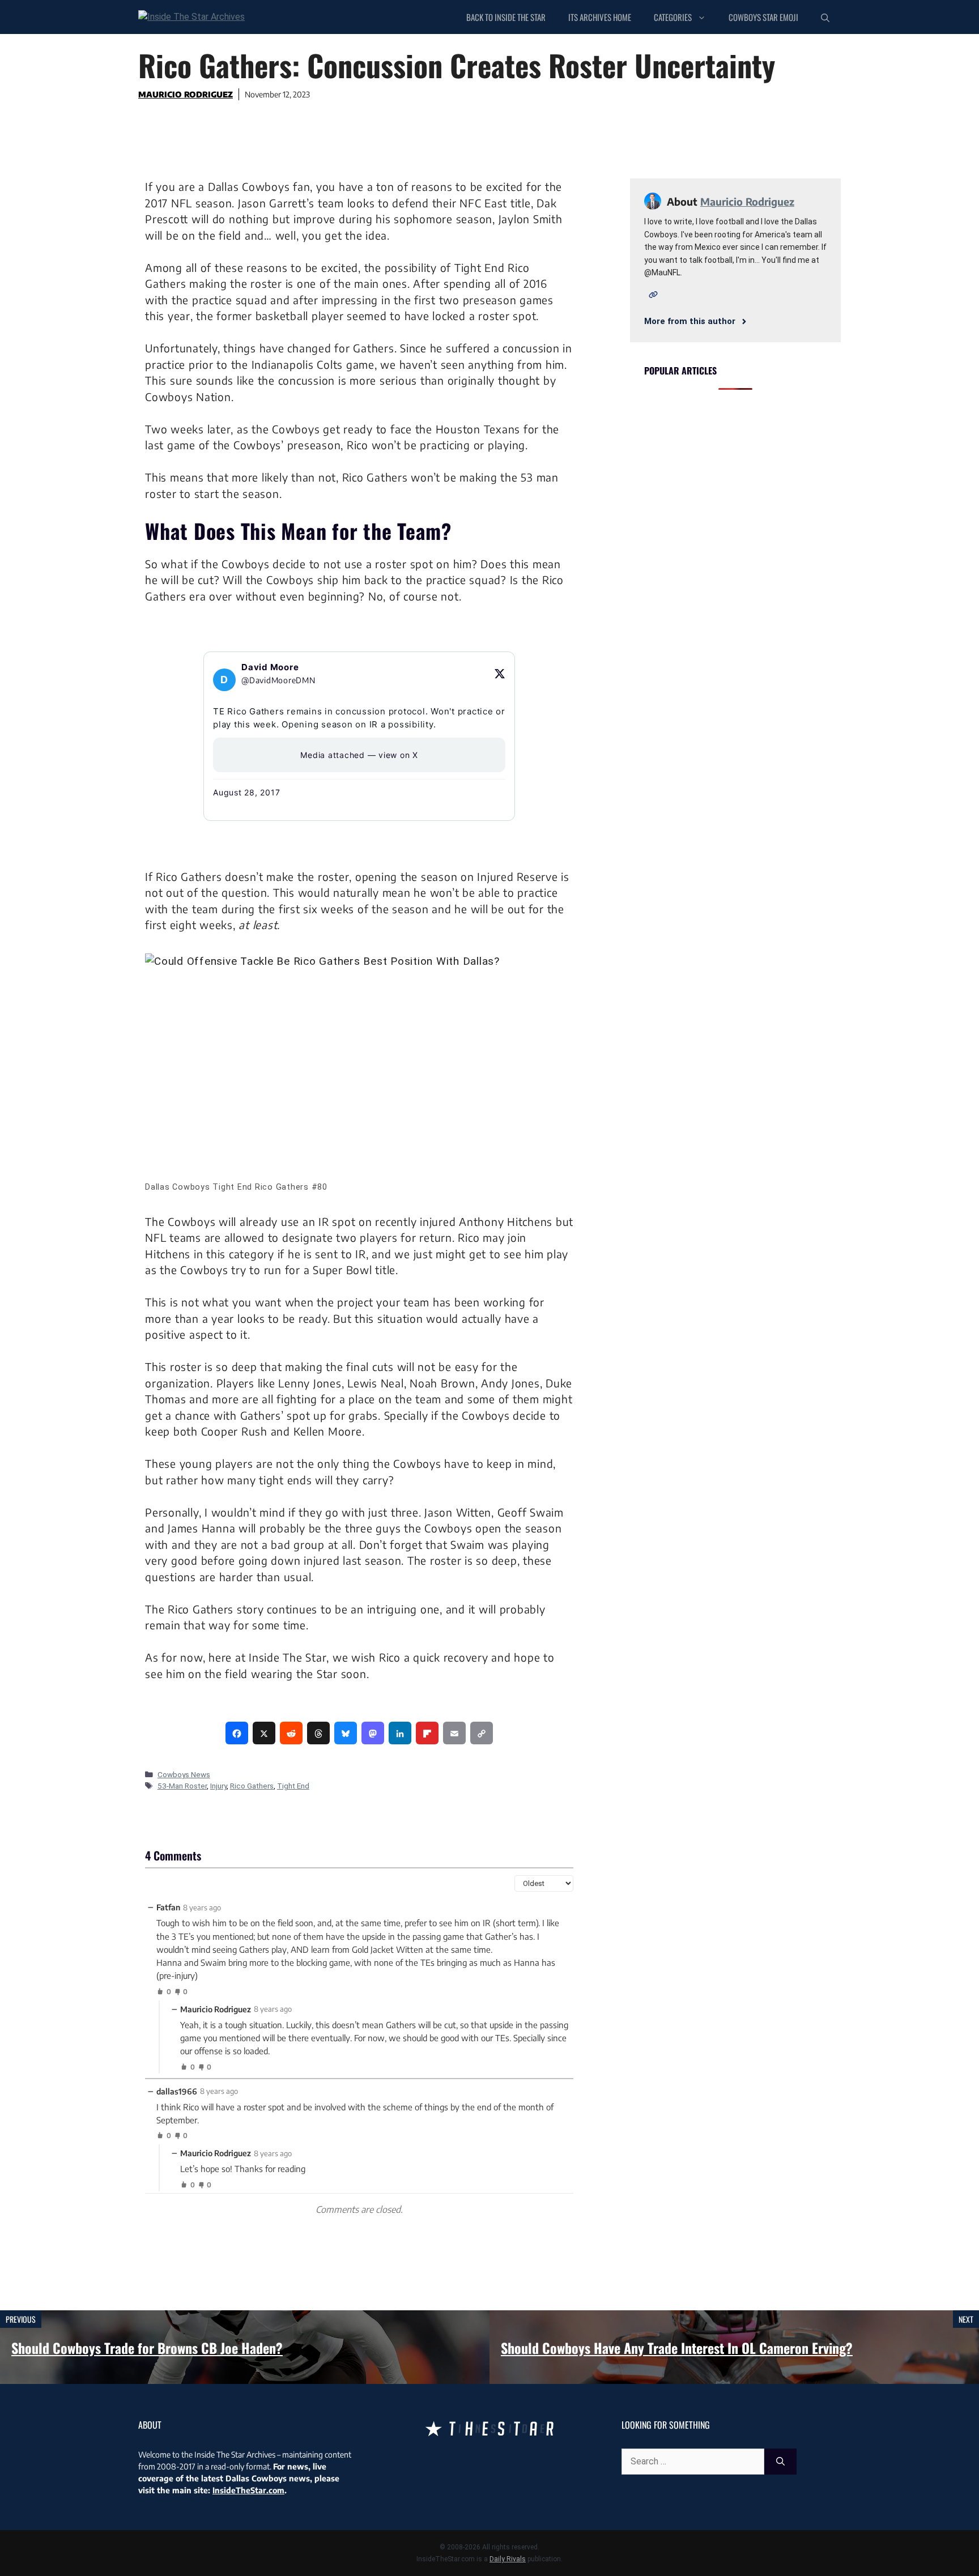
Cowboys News (184, 1774)
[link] (237, 1733)
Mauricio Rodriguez (186, 94)
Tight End (293, 1786)
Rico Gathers (252, 1786)
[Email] (454, 1733)
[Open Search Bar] (825, 17)
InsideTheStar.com (248, 2490)
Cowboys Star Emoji (763, 17)
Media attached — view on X (359, 755)
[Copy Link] (482, 1733)
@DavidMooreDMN (278, 680)
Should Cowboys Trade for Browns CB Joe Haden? (147, 2348)
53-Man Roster (182, 1786)
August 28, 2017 (246, 792)
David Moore (270, 667)
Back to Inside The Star (506, 17)
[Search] (780, 2462)
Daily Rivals (508, 2559)
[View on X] (500, 674)
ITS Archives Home (600, 17)
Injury (218, 1786)
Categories (673, 17)
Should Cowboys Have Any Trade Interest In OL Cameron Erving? (677, 2348)
